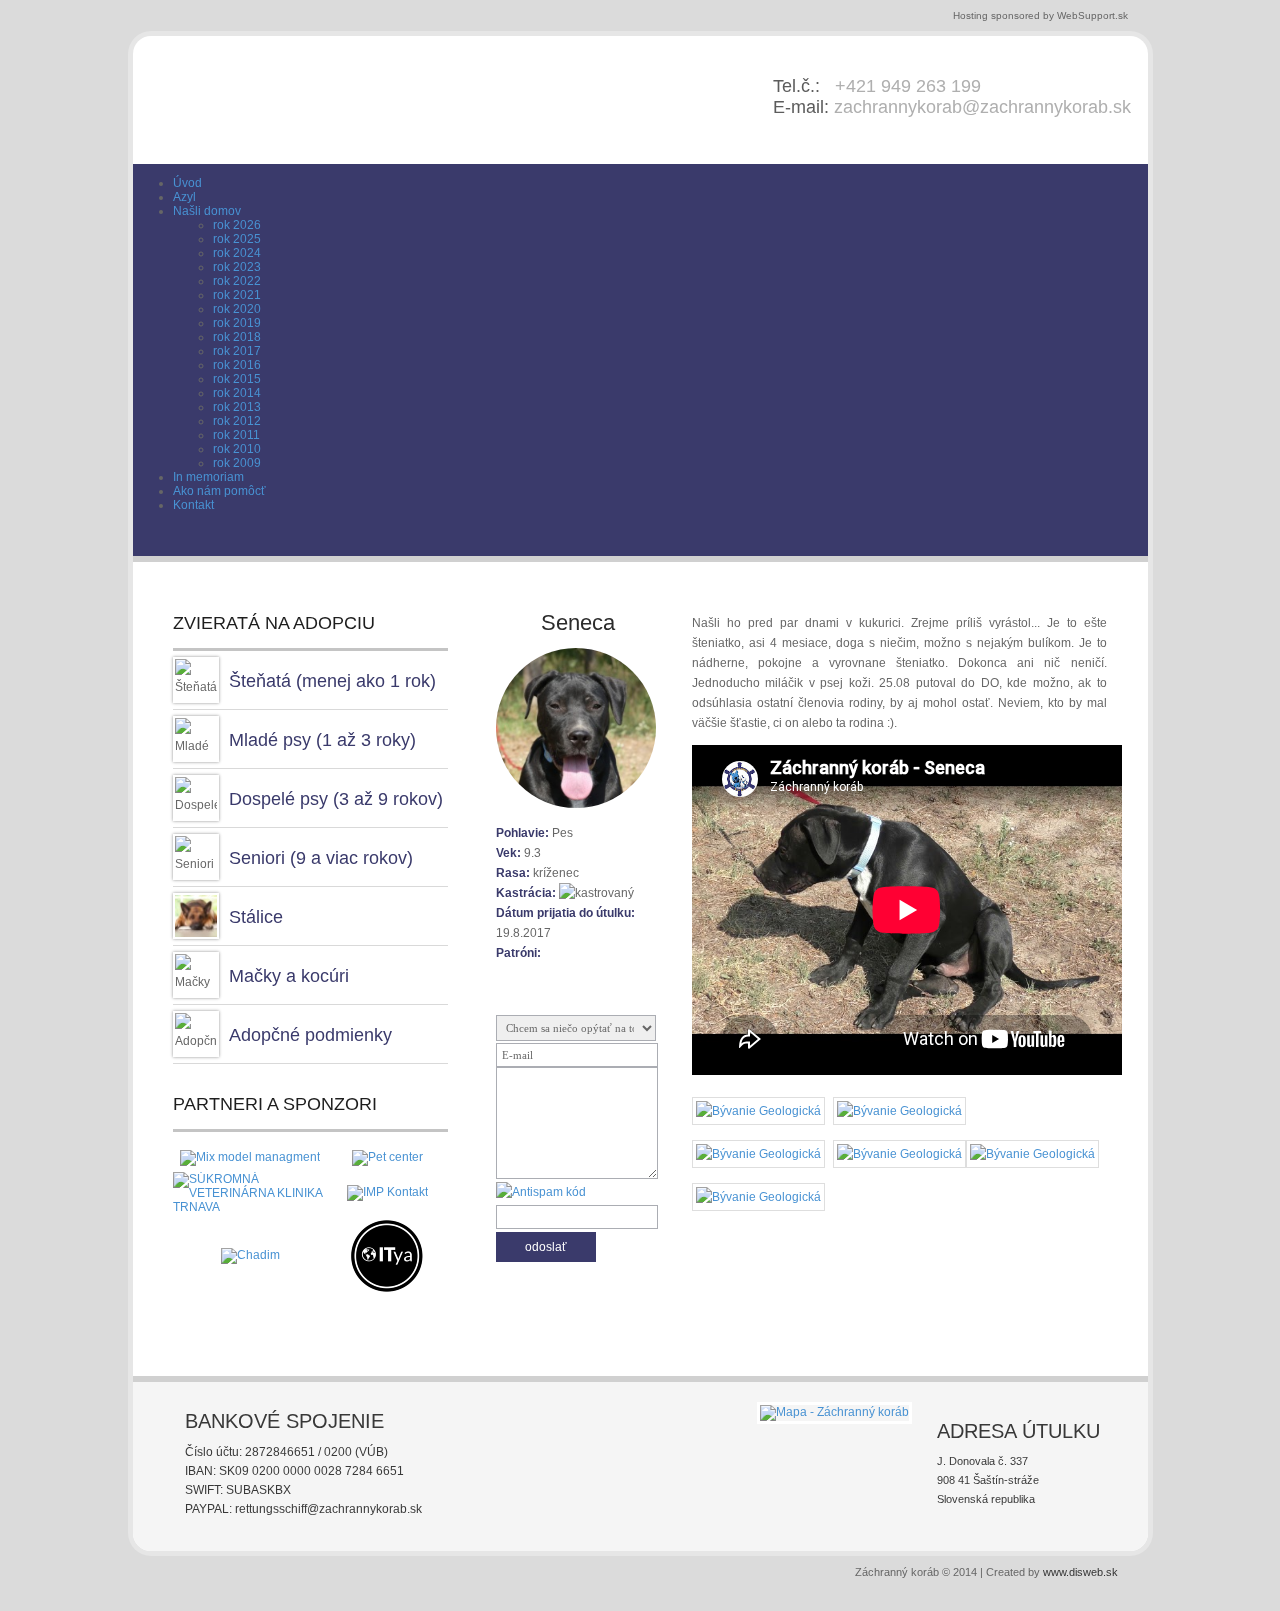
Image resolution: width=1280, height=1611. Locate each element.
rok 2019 (237, 323)
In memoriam (208, 477)
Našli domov (207, 211)
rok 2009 (237, 463)
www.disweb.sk (1080, 1572)
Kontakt (193, 505)
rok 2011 (236, 435)
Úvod (187, 183)
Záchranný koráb (364, 99)
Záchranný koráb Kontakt (997, 543)
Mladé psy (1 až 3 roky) (322, 740)
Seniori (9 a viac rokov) (321, 858)
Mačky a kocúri (289, 976)
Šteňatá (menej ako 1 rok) (332, 681)
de (1098, 542)
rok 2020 (237, 309)
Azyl (184, 197)
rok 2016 (237, 365)
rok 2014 (237, 393)
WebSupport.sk (1092, 15)
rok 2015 (237, 379)
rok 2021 (237, 295)
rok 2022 (237, 281)
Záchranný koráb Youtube (966, 543)
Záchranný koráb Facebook (935, 543)
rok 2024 (237, 253)
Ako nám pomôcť (219, 491)
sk (1070, 542)
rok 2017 (237, 351)
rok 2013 (237, 407)
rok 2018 (237, 337)
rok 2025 (237, 239)
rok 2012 (237, 421)
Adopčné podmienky (310, 1035)
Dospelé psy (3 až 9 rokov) (336, 799)
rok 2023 (237, 267)
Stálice (256, 917)
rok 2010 (237, 449)
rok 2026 (237, 225)
